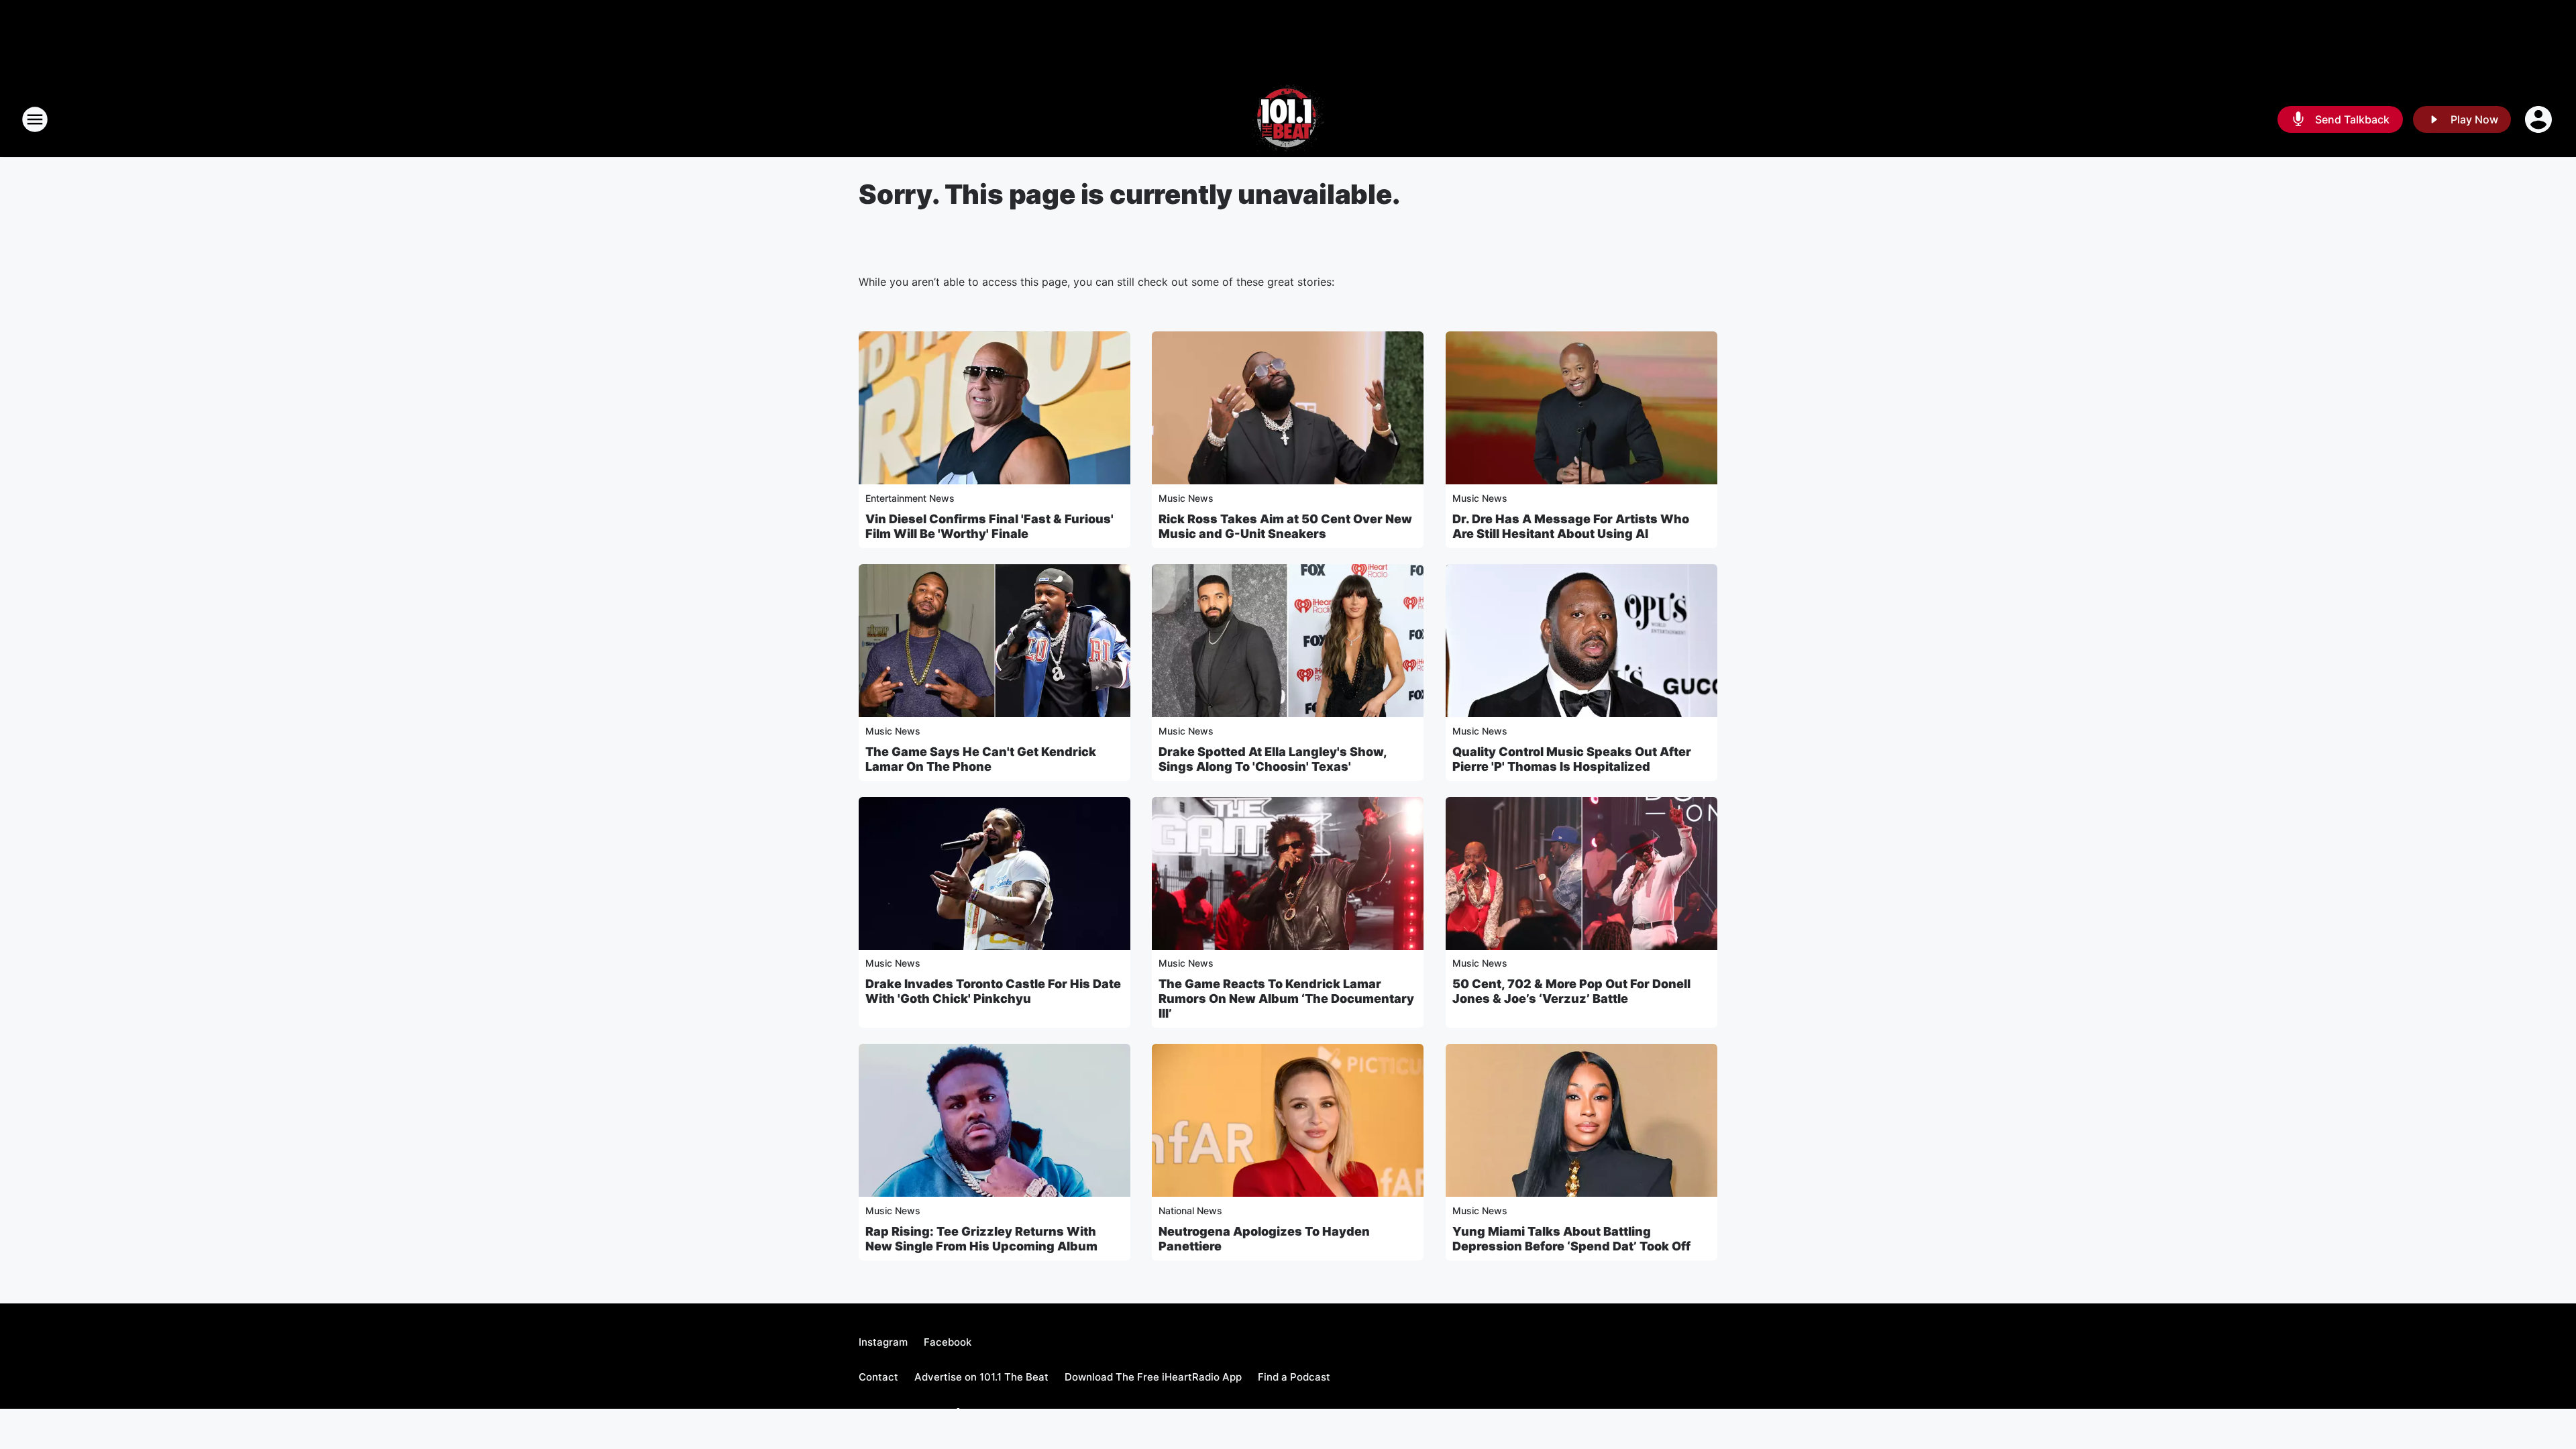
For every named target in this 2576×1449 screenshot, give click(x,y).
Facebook (948, 1342)
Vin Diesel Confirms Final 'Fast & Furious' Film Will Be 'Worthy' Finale (989, 526)
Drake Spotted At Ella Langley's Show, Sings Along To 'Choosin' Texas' (1273, 759)
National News (1190, 1211)
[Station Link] (1288, 119)
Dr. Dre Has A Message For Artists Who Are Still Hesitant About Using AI (1571, 526)
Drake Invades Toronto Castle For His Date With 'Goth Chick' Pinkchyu (993, 991)
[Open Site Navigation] (35, 119)
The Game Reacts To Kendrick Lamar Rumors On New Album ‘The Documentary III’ (1286, 999)
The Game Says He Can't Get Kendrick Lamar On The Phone (981, 759)
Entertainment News (910, 498)
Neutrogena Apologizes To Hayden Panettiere (1264, 1239)
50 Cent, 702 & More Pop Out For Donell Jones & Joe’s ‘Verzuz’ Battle (1571, 991)
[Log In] (2540, 119)
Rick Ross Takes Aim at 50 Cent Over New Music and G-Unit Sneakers (1285, 526)
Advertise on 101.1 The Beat (981, 1377)
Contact (878, 1377)
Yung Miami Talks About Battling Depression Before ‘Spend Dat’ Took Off (1571, 1239)
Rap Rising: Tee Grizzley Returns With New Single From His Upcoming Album (981, 1239)
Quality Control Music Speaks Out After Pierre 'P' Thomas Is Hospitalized (1572, 759)
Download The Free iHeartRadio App (1153, 1377)
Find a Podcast (1294, 1377)
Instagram (883, 1342)
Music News (1186, 498)
